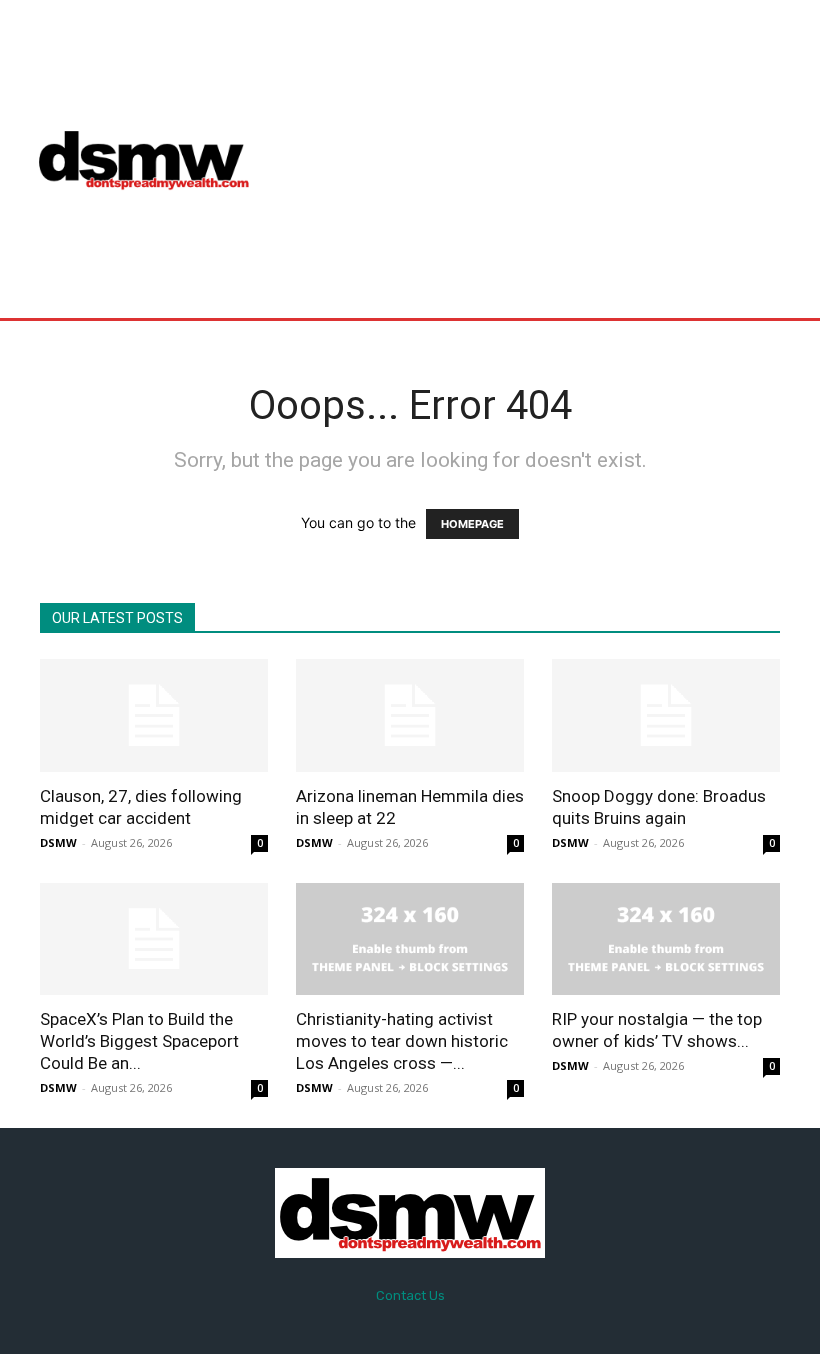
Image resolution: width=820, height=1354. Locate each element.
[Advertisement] (544, 159)
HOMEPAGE (472, 524)
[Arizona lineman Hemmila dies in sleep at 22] (410, 715)
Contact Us (410, 1295)
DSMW (58, 842)
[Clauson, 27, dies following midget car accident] (154, 715)
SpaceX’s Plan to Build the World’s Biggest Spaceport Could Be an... (139, 1041)
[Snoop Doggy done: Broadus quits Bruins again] (666, 715)
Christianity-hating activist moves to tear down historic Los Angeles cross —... (402, 1041)
